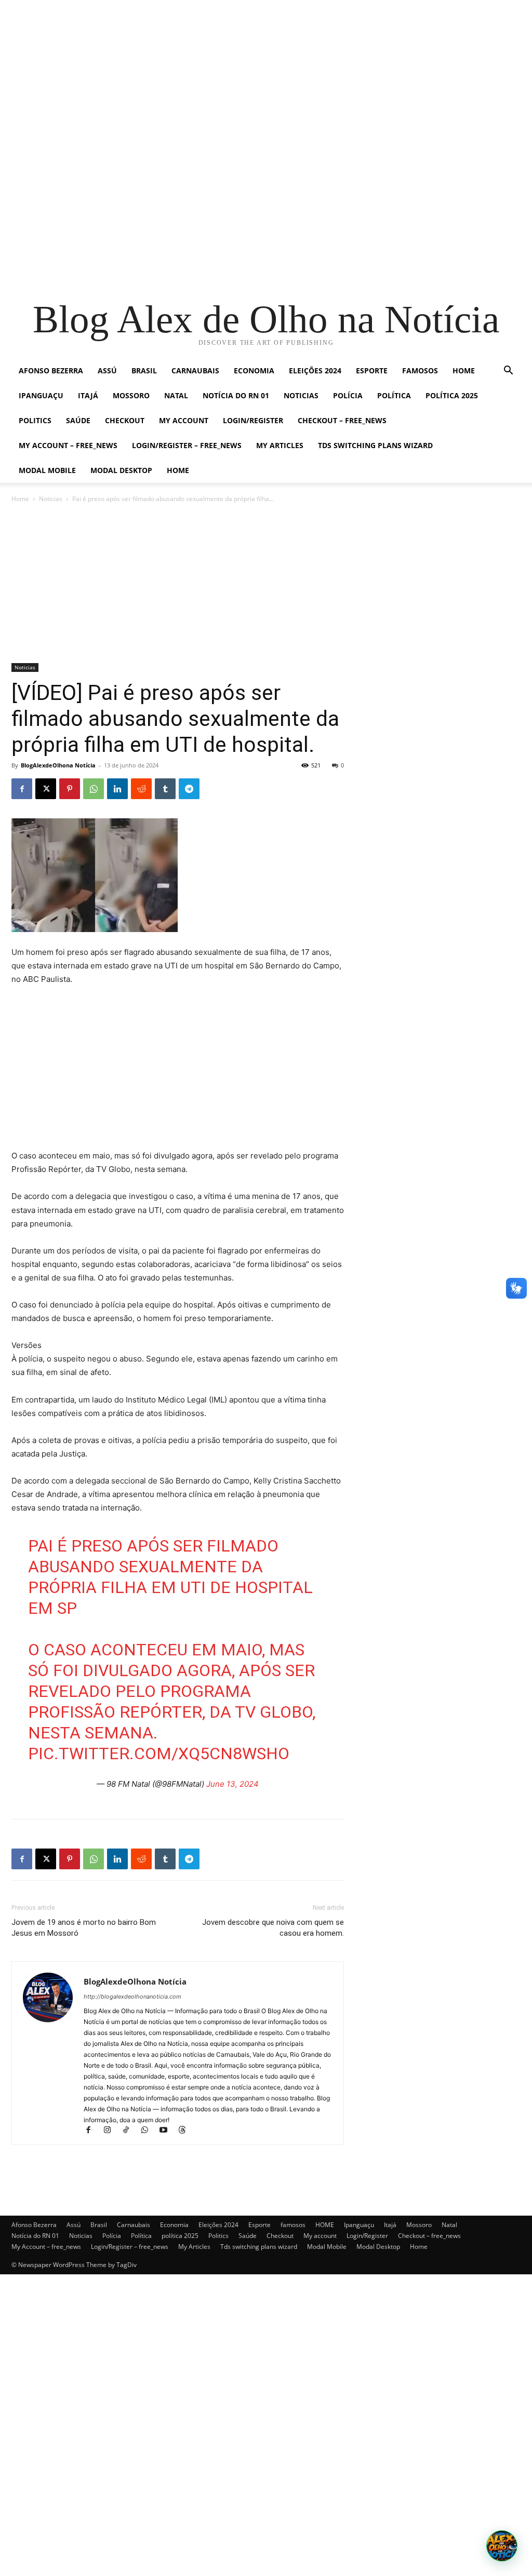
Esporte (372, 370)
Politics (35, 420)
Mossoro (131, 395)
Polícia (348, 395)
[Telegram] (189, 789)
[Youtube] (168, 2131)
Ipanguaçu (41, 395)
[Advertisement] (266, 73)
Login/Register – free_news (187, 445)
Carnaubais (195, 370)
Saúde (78, 420)
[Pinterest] (70, 789)
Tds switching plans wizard (375, 445)
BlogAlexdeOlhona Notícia (58, 765)
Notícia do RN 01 (236, 395)
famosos (420, 370)
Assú (107, 370)
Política (394, 395)
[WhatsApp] (94, 789)
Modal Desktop (121, 470)
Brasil (144, 370)
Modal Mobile (47, 470)
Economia (254, 370)
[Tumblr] (165, 789)
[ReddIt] (141, 789)
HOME (464, 370)
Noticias (301, 395)
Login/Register (253, 420)
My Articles (280, 445)
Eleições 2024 (315, 370)
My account (184, 420)
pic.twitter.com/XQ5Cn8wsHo (159, 1754)
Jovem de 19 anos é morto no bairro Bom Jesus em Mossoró (84, 1928)
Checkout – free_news (342, 420)
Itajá (88, 395)
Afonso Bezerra (51, 370)
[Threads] (186, 2131)
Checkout (125, 420)
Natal (176, 395)
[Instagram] (112, 2131)
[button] (508, 372)
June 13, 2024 (232, 1784)
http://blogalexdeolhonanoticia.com (132, 1997)
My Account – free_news (68, 445)
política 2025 (452, 395)
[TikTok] (130, 2131)
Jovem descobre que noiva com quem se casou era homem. (273, 1928)
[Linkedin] (117, 789)
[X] (46, 789)
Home (178, 470)
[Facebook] (22, 789)
